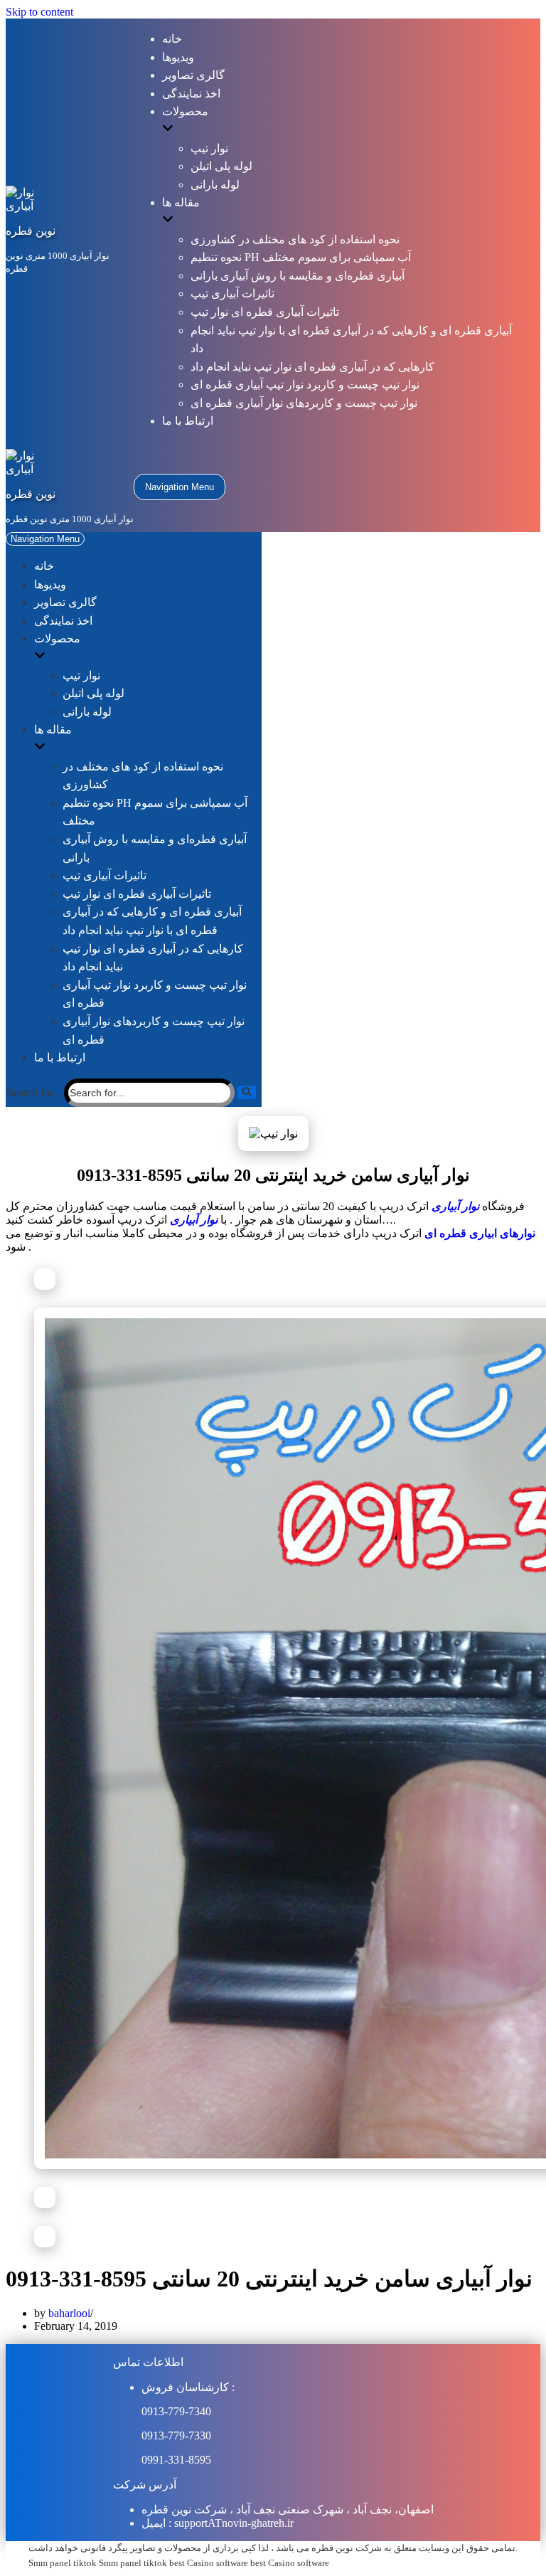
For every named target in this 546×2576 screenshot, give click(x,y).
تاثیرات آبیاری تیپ (232, 293)
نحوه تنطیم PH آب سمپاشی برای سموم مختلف (301, 257)
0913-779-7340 (176, 2411)
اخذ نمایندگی (191, 94)
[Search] (247, 1092)
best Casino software (209, 2563)
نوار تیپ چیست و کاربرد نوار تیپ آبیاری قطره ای (305, 385)
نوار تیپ (209, 148)
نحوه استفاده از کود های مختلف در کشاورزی (295, 239)
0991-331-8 (168, 2460)
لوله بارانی (215, 185)
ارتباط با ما (188, 421)
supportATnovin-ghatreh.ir (234, 2523)
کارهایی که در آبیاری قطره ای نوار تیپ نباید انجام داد (312, 367)
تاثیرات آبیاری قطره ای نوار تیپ (265, 312)
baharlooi (69, 2313)
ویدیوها (178, 57)
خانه (172, 39)
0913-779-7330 (176, 2435)
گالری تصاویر (193, 75)
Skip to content (39, 12)
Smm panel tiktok (63, 2563)
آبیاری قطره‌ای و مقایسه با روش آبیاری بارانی (298, 276)
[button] (247, 1092)
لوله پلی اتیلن (221, 166)
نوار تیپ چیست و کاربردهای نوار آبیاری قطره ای (304, 403)
